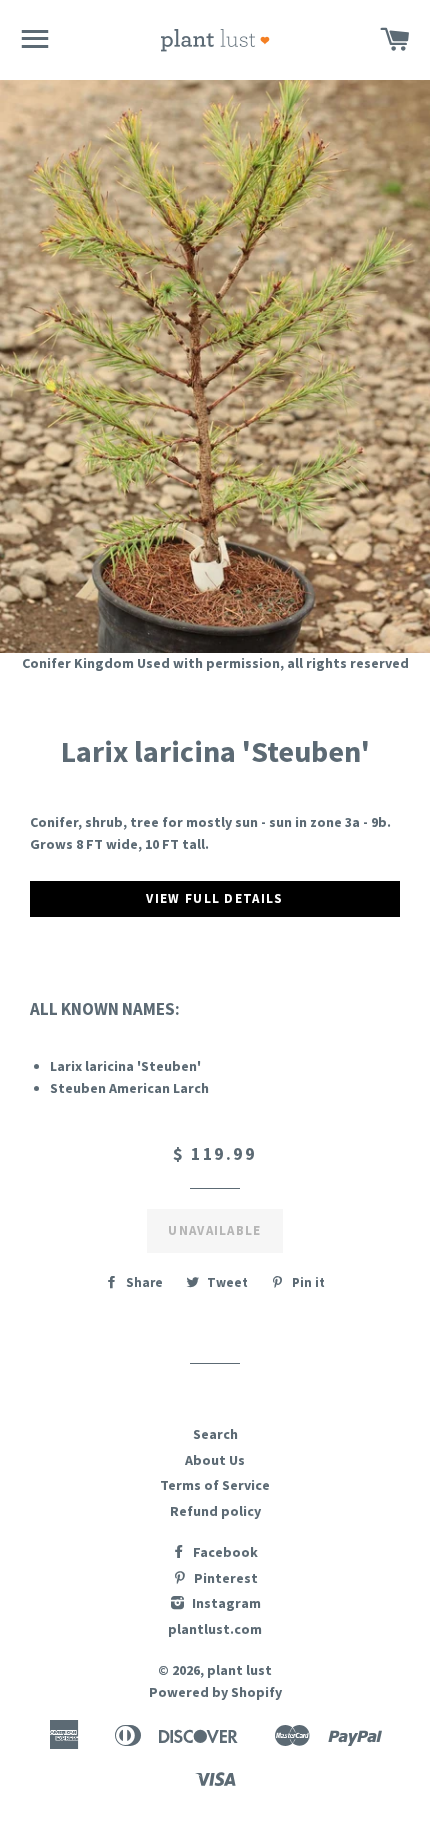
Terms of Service (215, 1485)
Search (215, 1434)
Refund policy (215, 1511)
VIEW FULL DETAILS (214, 898)
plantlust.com (215, 1629)
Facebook (224, 1552)
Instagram (225, 1603)
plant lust (239, 1670)
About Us (215, 1460)
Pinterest (224, 1578)
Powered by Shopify (215, 1692)
